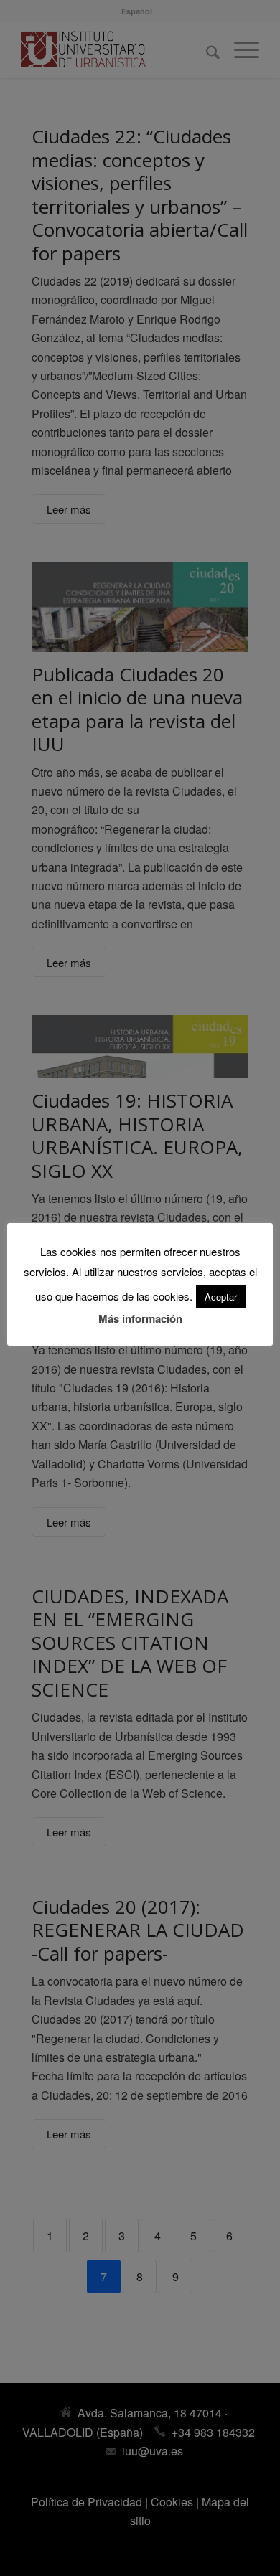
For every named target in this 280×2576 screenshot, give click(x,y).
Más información (140, 1318)
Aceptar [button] (221, 1297)
